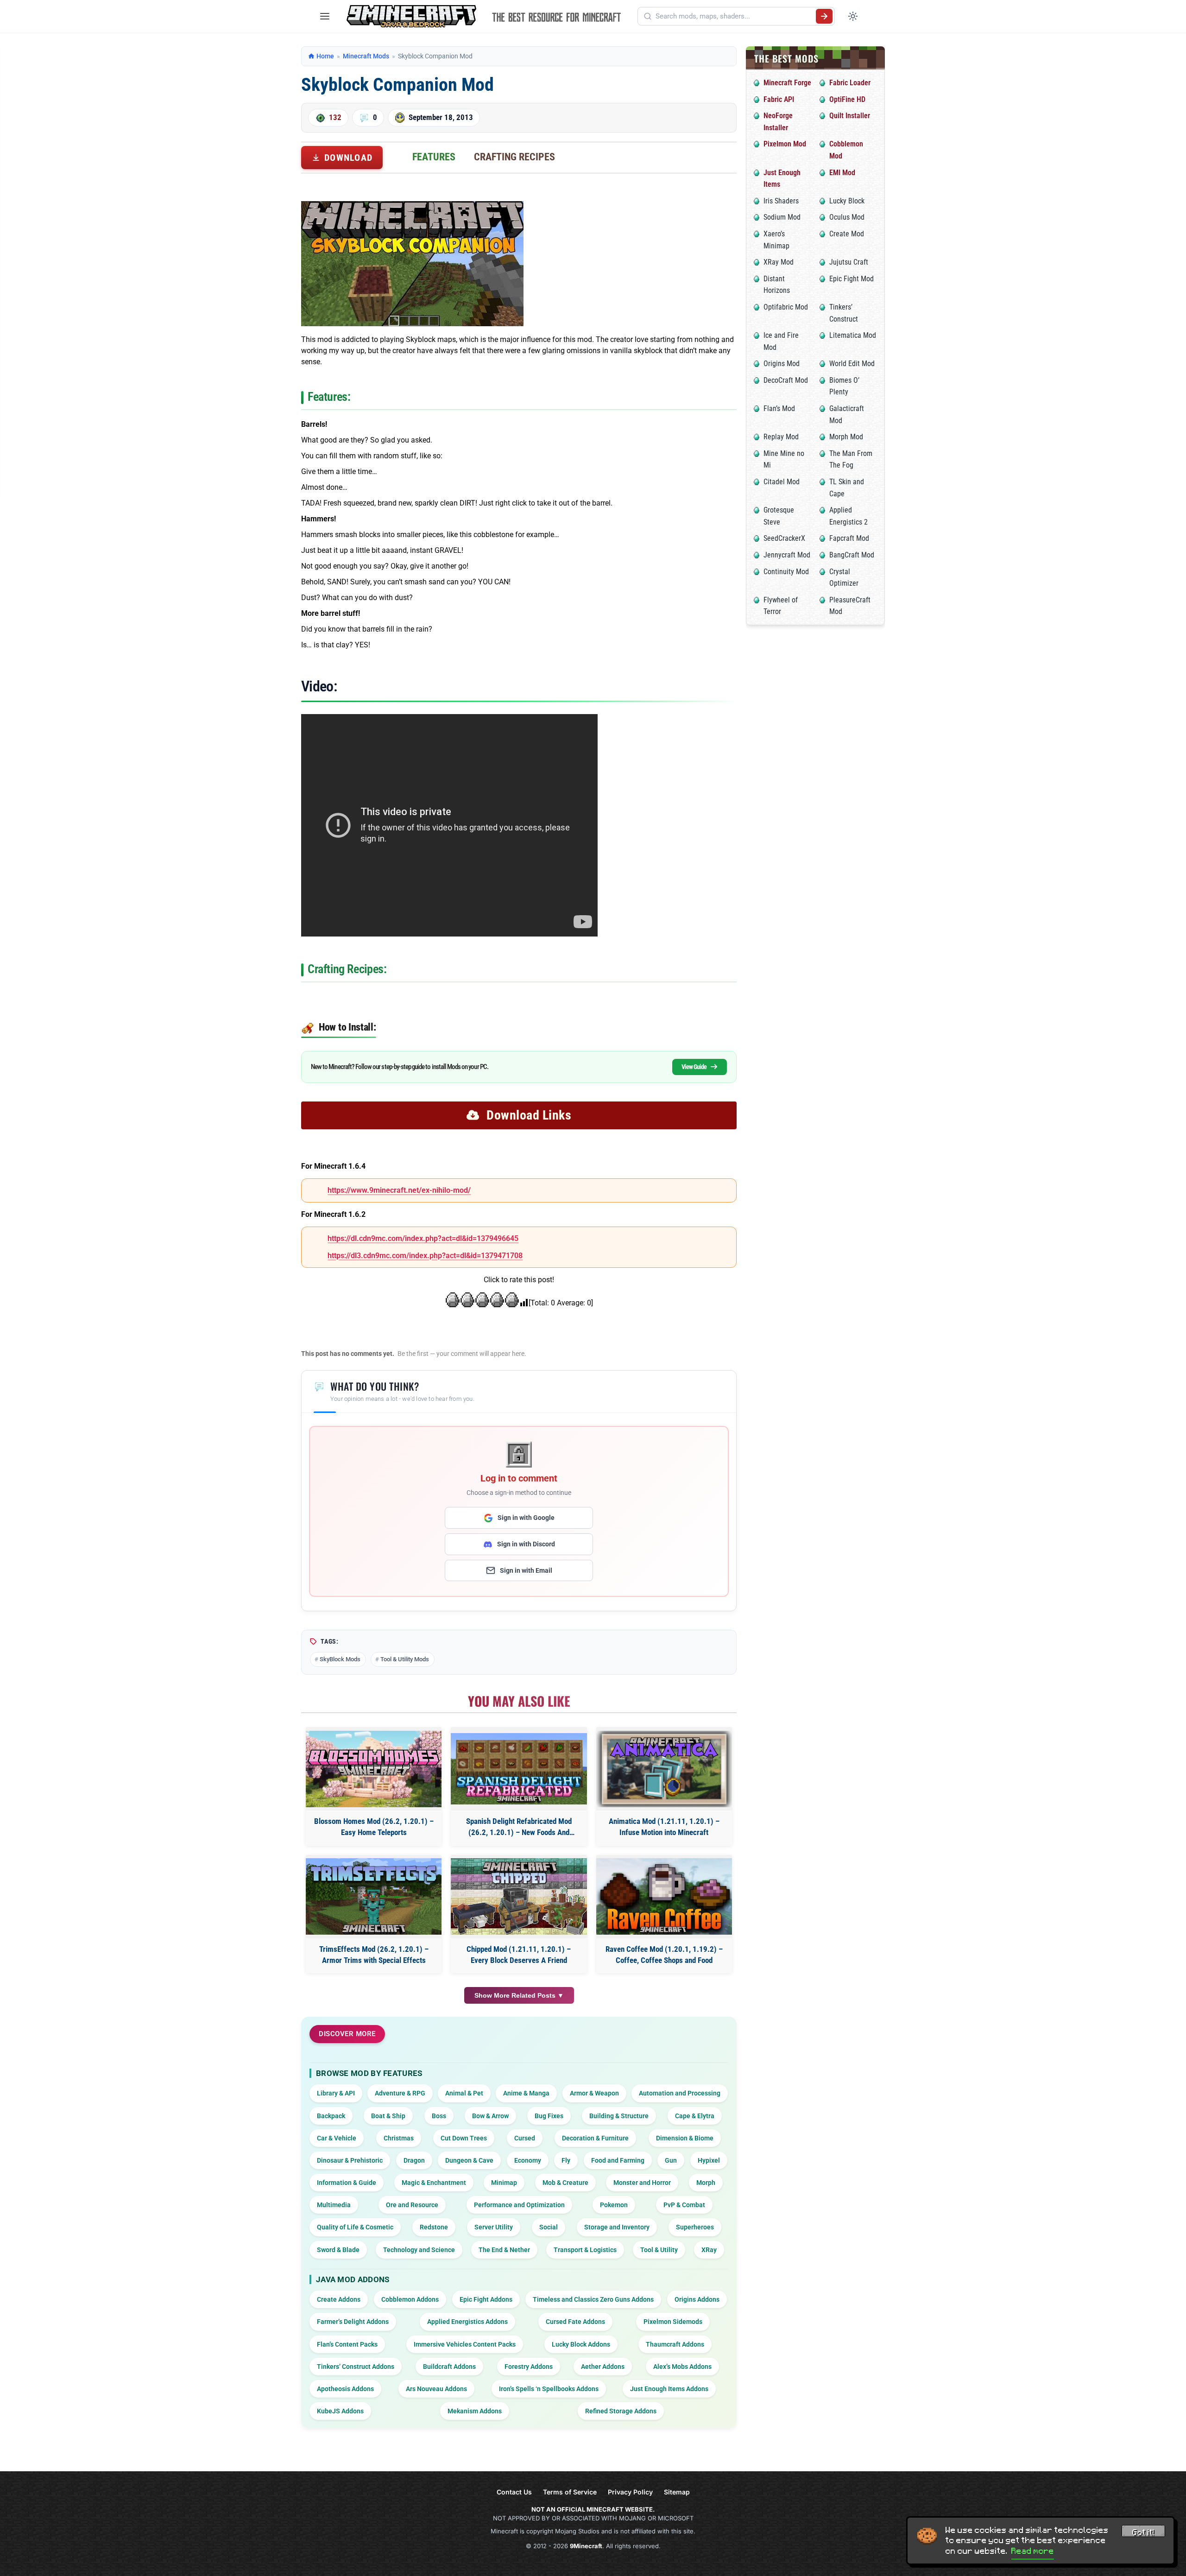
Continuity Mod (786, 572)
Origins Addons (697, 2299)
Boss (439, 2116)
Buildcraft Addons (449, 2367)
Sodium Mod (782, 217)
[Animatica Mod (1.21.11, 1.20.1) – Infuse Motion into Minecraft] (664, 1769)
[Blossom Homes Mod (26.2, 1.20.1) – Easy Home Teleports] (374, 1769)
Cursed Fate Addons (575, 2322)
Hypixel (709, 2160)
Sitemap (677, 2492)
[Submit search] (824, 16)
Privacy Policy (630, 2492)
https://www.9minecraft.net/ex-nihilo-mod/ (399, 1190)
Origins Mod (782, 364)
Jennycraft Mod (787, 555)
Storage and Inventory (617, 2227)
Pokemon (614, 2205)
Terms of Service (570, 2492)
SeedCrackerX (784, 538)
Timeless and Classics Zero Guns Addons (593, 2299)
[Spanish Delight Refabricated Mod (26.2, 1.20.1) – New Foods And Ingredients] (519, 1769)
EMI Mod (842, 173)
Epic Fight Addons (486, 2299)
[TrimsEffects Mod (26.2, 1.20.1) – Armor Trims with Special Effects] (374, 1896)
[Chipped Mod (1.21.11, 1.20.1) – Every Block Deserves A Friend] (519, 1896)
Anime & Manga (526, 2093)
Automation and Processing (680, 2093)
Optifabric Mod (786, 307)
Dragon (414, 2160)
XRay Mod (779, 262)
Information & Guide (347, 2183)
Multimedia (334, 2205)
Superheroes (695, 2227)
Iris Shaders (781, 201)
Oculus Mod (847, 217)
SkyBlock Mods (340, 1659)
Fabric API (779, 99)
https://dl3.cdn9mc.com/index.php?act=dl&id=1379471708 (425, 1256)
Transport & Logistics (585, 2250)
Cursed (525, 2138)
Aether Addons (603, 2367)
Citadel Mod (782, 482)
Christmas (399, 2138)
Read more (1033, 2551)
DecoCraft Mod (786, 380)
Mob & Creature (565, 2183)
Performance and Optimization (519, 2205)
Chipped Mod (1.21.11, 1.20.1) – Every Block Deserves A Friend (519, 1955)
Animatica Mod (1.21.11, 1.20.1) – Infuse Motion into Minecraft (664, 1827)
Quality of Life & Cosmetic (355, 2227)
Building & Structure (619, 2116)
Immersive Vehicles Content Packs (465, 2344)
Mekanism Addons (475, 2411)
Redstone (434, 2227)
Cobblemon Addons (410, 2299)
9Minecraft (586, 2546)
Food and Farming (618, 2160)
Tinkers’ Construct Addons (356, 2367)
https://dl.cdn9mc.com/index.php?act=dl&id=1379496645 (423, 1238)
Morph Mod (846, 437)
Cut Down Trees (464, 2138)
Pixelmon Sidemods (673, 2322)
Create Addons (339, 2299)
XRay (709, 2250)
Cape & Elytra (695, 2116)
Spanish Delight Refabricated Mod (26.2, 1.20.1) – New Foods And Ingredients (519, 1827)
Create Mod (847, 234)
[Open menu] (325, 16)
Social (549, 2227)
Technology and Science (419, 2250)
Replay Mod (781, 437)
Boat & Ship (388, 2116)
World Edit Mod (852, 364)
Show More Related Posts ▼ (519, 1995)
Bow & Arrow (490, 2116)
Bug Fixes (549, 2116)
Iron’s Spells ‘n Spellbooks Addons (549, 2389)
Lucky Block (847, 201)
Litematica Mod (853, 335)
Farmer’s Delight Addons (353, 2322)
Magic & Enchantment (434, 2183)
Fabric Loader (850, 83)
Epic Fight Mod (852, 279)
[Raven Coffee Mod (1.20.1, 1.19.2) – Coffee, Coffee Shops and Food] (664, 1896)
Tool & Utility (659, 2250)
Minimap (504, 2183)
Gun (671, 2160)
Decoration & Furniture (595, 2138)
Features (434, 157)
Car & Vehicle (337, 2138)
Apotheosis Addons (345, 2389)
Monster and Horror (642, 2183)
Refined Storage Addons (621, 2411)
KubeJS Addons (340, 2411)
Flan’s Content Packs (347, 2344)
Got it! (1143, 2532)
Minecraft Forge (787, 83)
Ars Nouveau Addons (436, 2389)
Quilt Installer (850, 116)
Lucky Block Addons (581, 2344)
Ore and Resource (412, 2205)
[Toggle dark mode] (853, 16)
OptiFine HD (847, 99)
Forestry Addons (529, 2367)
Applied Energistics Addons (467, 2322)
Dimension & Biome (685, 2138)
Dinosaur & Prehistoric (350, 2160)
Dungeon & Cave (469, 2160)
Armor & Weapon (594, 2093)
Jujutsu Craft (849, 262)
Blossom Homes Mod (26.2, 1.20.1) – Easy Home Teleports (374, 1827)
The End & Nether (504, 2250)
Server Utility (494, 2227)
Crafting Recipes (514, 157)
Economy (528, 2160)
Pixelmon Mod (785, 144)
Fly (566, 2160)
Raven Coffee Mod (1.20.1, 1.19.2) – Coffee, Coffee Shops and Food (664, 1955)
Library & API (336, 2093)
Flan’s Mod (779, 408)
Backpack (331, 2116)
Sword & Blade (338, 2250)
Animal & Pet (464, 2093)
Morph (706, 2183)
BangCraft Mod (852, 555)
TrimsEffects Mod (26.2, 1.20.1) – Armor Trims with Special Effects (374, 1955)
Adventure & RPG (400, 2093)
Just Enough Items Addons (669, 2389)
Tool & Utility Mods (405, 1659)
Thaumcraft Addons (675, 2344)
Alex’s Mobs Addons (682, 2367)
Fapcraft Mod (849, 538)
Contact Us (514, 2492)
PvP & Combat (684, 2205)
